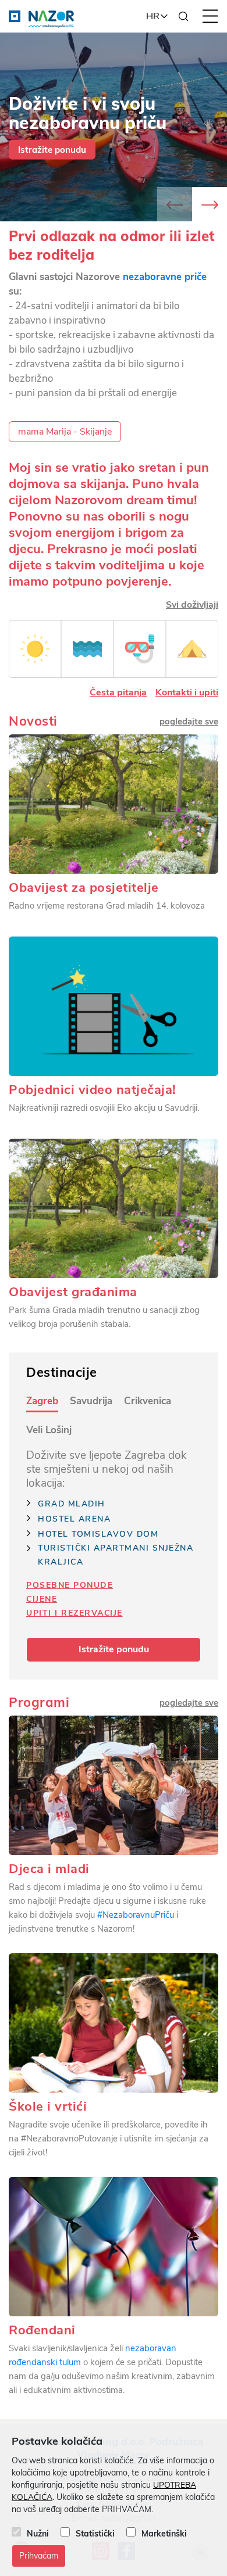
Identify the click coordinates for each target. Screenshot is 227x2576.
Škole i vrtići (48, 2107)
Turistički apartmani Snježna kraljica (116, 1555)
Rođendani (42, 2330)
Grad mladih (72, 1504)
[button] (210, 204)
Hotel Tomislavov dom (98, 1534)
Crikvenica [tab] (148, 1401)
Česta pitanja (118, 693)
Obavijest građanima (73, 1292)
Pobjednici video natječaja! (92, 1090)
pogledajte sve (189, 1703)
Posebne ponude (70, 1585)
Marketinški (164, 2534)
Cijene (42, 1599)
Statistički (95, 2534)
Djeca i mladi (49, 1869)
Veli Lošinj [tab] (49, 1430)
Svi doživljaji (192, 605)
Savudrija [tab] (91, 1401)
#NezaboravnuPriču (134, 1915)
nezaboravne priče (165, 277)
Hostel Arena (74, 1519)
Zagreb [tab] (42, 1401)
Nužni (38, 2534)
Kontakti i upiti (187, 693)
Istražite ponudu (52, 150)
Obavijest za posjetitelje (84, 888)
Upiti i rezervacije (75, 1613)
